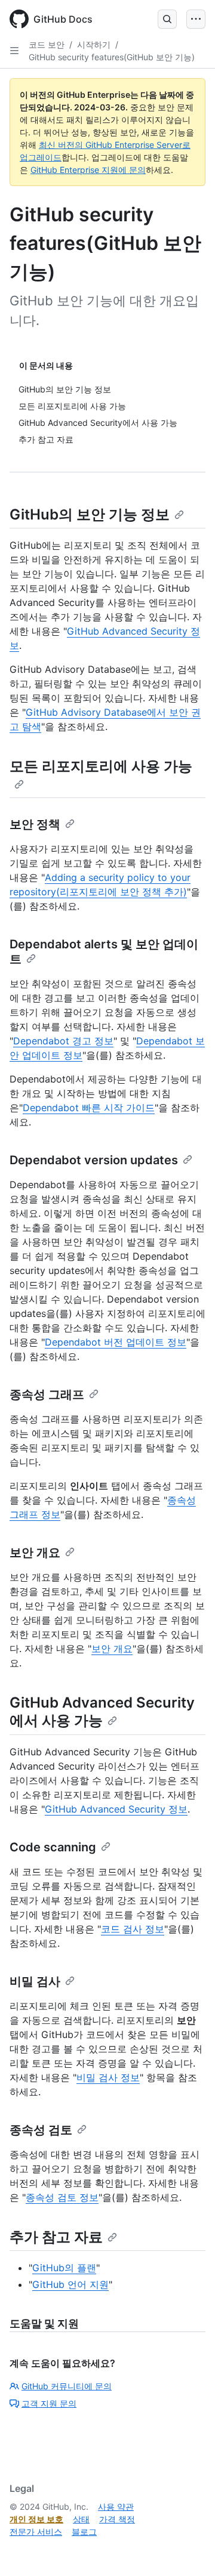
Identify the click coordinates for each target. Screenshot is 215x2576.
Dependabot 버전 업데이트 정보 (116, 1342)
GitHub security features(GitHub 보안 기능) (112, 57)
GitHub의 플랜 (64, 2268)
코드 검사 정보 (133, 1929)
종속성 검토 (41, 2130)
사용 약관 (116, 2507)
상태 (81, 2519)
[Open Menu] (196, 19)
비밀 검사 (35, 1981)
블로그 (84, 2532)
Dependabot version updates (94, 1160)
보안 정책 (35, 824)
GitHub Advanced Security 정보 (116, 1809)
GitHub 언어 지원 (70, 2284)
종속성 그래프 (47, 1394)
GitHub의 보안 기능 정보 (90, 514)
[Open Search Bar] (167, 19)
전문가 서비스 (36, 2532)
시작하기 (94, 44)
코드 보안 (47, 44)
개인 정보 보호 (36, 2519)
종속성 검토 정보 (62, 2197)
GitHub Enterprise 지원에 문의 (88, 170)
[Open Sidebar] (14, 51)
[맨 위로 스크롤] (189, 2550)
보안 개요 (35, 1553)
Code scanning (53, 1847)
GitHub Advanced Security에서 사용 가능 (102, 1711)
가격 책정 (117, 2519)
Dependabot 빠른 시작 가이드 (89, 1108)
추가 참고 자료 (56, 2237)
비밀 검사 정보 (108, 2077)
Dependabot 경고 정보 (63, 1041)
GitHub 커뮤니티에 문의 (67, 2386)
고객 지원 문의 (49, 2403)
